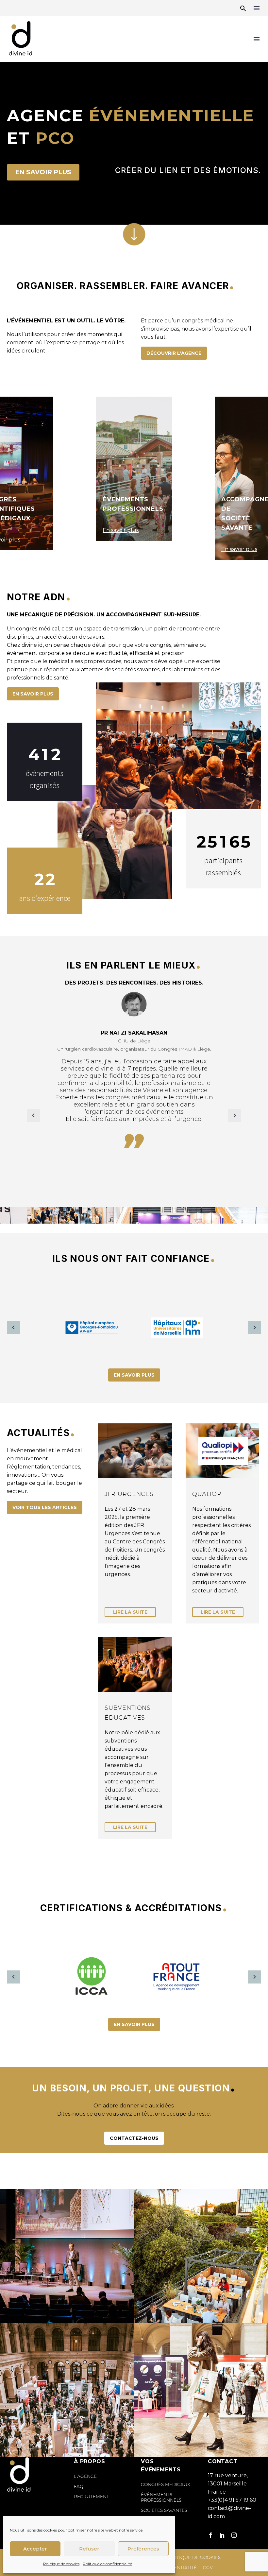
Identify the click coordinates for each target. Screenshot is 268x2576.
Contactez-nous (134, 2138)
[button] (243, 8)
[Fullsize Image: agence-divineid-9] (201, 2256)
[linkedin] (222, 2535)
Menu (257, 8)
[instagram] (234, 2535)
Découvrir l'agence (174, 353)
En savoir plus (43, 172)
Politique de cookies (61, 2564)
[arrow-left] (13, 1328)
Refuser (89, 2549)
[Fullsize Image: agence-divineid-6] (67, 2256)
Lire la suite (130, 1612)
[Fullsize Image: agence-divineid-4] (67, 2390)
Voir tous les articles (45, 1507)
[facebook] (210, 2535)
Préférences (143, 2549)
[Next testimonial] (235, 1115)
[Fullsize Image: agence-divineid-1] (201, 2390)
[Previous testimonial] (33, 1115)
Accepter (35, 2549)
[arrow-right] (255, 1328)
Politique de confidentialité (107, 2564)
